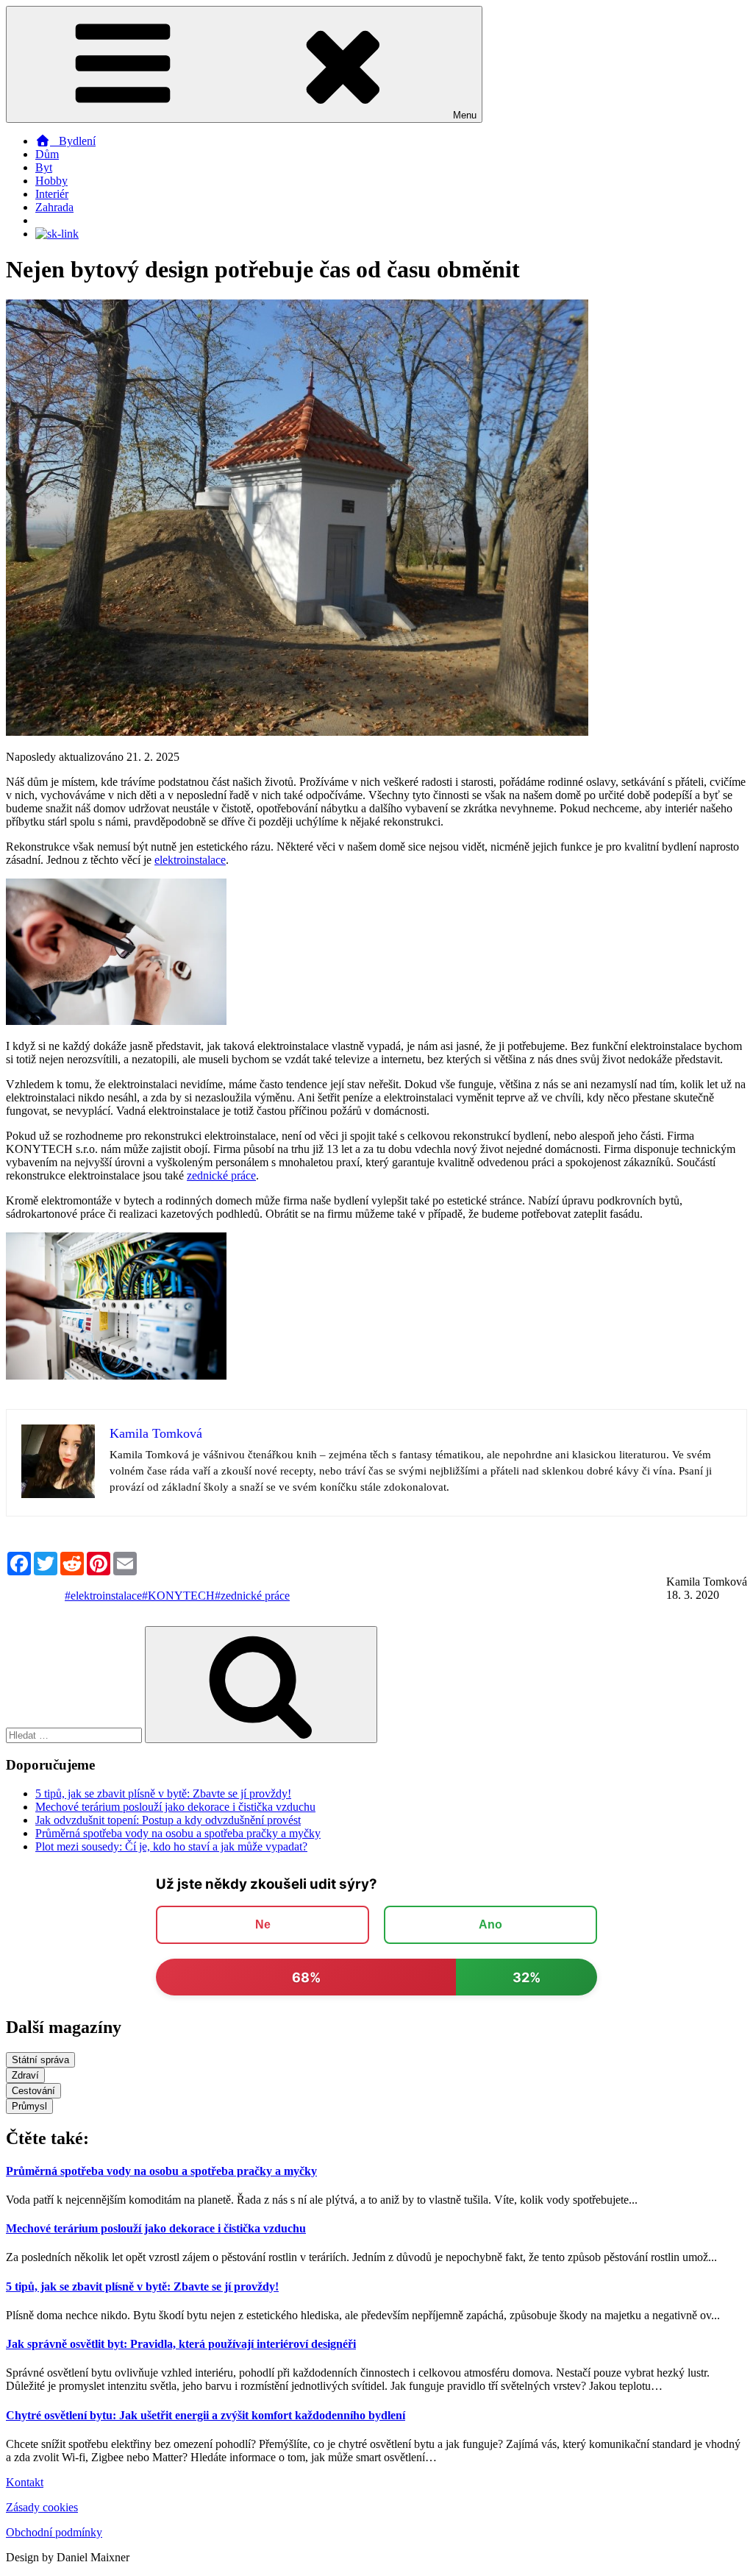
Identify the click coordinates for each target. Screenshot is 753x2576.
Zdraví (25, 2075)
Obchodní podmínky (54, 2532)
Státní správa (40, 2060)
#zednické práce (252, 1596)
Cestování (33, 2091)
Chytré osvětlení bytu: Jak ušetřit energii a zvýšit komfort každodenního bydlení (206, 2415)
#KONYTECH (178, 1596)
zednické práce (221, 1175)
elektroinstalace (190, 860)
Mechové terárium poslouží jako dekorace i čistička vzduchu (175, 1807)
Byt (44, 167)
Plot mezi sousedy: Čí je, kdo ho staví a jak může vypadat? (171, 1846)
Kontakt (25, 2482)
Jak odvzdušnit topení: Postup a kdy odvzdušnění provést (168, 1820)
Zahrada (54, 207)
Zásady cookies (42, 2507)
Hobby (51, 181)
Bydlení (73, 141)
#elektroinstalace (103, 1596)
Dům (47, 154)
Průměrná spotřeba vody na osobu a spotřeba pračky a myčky (178, 1833)
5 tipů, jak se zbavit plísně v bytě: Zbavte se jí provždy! (163, 1793)
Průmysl (29, 2106)
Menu (465, 115)
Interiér (52, 194)
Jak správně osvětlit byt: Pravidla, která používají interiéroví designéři (181, 2344)
